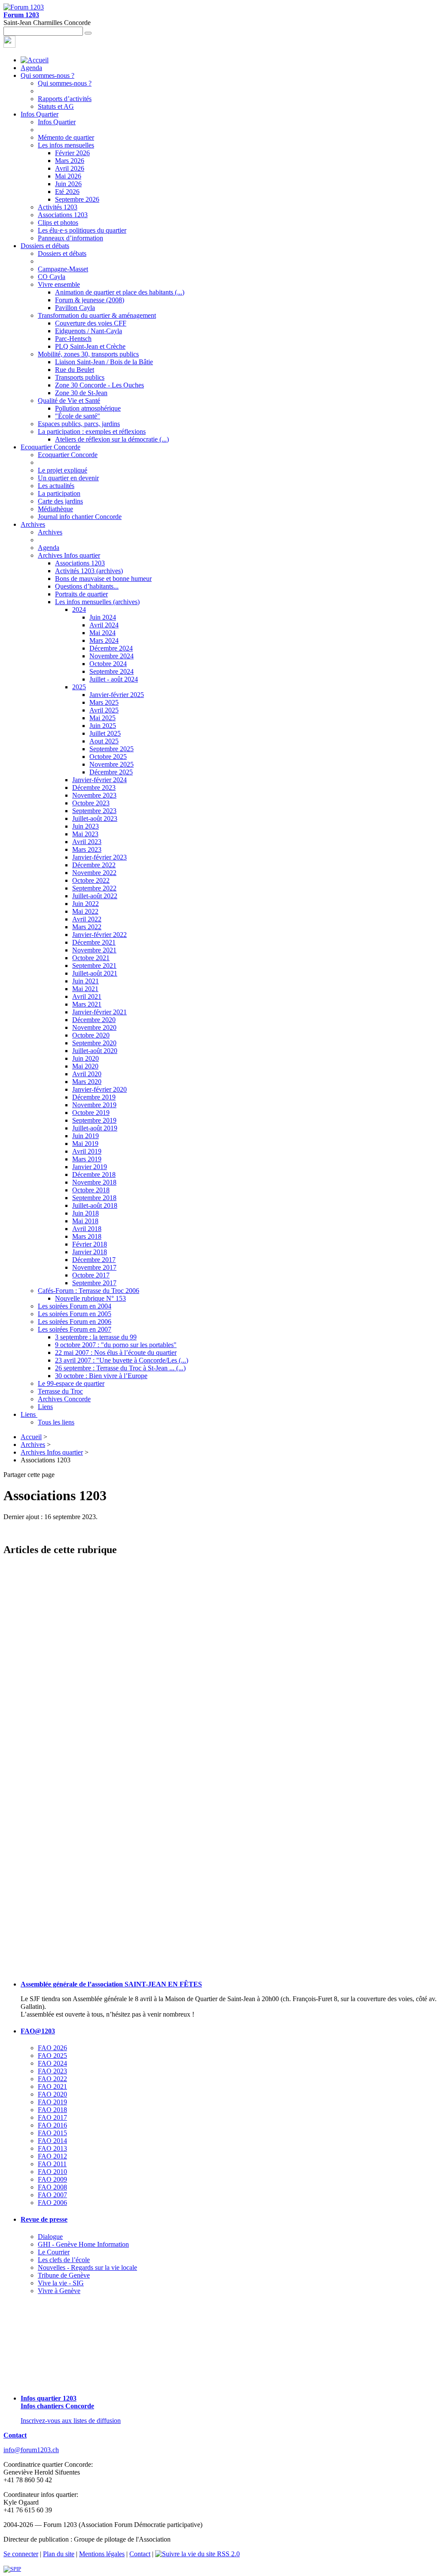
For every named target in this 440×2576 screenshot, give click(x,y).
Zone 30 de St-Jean (81, 393)
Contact (15, 2435)
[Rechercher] (88, 33)
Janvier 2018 (90, 1252)
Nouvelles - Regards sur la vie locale (87, 2267)
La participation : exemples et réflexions (92, 431)
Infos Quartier (57, 122)
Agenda (31, 68)
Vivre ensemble (59, 284)
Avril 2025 (104, 710)
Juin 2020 (86, 1058)
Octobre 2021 (91, 958)
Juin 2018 (86, 1213)
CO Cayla (52, 277)
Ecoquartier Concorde (68, 455)
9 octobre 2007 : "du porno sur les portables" (116, 1345)
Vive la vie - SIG (61, 2283)
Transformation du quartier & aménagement (97, 315)
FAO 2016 (52, 2125)
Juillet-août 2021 (95, 973)
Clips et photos (58, 223)
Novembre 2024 (112, 656)
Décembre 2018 (94, 1174)
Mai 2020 (85, 1066)
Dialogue (50, 2237)
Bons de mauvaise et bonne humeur (103, 579)
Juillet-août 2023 (95, 818)
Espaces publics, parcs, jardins (79, 424)
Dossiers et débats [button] (45, 246)
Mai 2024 (102, 633)
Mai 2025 (102, 718)
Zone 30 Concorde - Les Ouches (99, 385)
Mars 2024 (104, 640)
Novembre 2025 (112, 764)
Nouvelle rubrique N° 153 (90, 1298)
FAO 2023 (52, 2071)
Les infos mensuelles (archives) (97, 602)
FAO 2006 (52, 2203)
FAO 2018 (52, 2110)
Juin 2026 (68, 184)
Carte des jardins (60, 501)
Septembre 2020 (94, 1043)
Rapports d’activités (65, 99)
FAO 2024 (52, 2063)
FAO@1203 (38, 2031)
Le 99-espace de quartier (71, 1383)
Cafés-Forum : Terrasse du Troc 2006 (89, 1291)
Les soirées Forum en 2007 (75, 1329)
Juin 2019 (86, 1136)
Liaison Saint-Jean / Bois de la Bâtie (104, 362)
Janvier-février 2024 (99, 780)
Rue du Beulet (75, 370)
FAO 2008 (52, 2187)
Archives (50, 532)
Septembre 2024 (112, 671)
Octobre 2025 (108, 757)
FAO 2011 (52, 2164)
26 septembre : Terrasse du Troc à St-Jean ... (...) (120, 1368)
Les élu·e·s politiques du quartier (82, 230)
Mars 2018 (87, 1236)
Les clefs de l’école (64, 2260)
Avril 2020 (87, 1074)
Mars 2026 (70, 161)
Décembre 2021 (94, 942)
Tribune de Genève (64, 2275)
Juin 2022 (86, 904)
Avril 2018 (87, 1229)
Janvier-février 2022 (99, 935)
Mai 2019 (85, 1144)
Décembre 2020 (94, 1020)
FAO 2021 (52, 2086)
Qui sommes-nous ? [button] (47, 75)
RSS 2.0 (228, 2554)
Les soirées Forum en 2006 (75, 1322)
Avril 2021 (87, 996)
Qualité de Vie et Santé (69, 401)
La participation (59, 493)
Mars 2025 (104, 702)
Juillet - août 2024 (114, 679)
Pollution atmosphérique (88, 408)
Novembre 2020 (94, 1027)
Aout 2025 (104, 741)
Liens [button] (29, 1414)
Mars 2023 (87, 849)
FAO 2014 (52, 2141)
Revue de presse (44, 2219)
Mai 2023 (85, 834)
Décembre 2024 (111, 648)
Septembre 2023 (94, 811)
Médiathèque (55, 509)
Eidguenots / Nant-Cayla (89, 331)
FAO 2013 (52, 2148)
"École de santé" (78, 416)
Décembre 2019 (94, 1097)
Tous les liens (56, 1422)
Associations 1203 (63, 215)
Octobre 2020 (91, 1035)
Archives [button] (33, 524)
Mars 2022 (87, 927)
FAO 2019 (52, 2102)
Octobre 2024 (108, 664)
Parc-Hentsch (73, 339)
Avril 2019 (87, 1151)
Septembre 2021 (94, 966)
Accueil (31, 1437)
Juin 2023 (86, 826)
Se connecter (21, 2554)
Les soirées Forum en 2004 (75, 1306)
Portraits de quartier (81, 594)
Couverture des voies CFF (91, 323)
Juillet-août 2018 (95, 1205)
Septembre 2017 (94, 1283)
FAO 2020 (52, 2094)
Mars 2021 (87, 1004)
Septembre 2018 (94, 1198)
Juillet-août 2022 (95, 896)
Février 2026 (72, 153)
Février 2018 (90, 1244)
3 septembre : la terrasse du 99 (96, 1337)
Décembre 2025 (111, 772)
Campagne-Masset (63, 269)
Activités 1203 (58, 207)
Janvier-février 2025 (117, 695)
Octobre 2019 (91, 1113)
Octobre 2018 (91, 1190)
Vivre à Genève (59, 2291)
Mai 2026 (68, 176)
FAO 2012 (52, 2156)
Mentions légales (102, 2554)
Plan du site (59, 2554)
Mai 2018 (85, 1221)
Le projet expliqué (63, 470)
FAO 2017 (52, 2117)
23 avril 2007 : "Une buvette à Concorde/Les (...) (122, 1360)
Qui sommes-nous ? (65, 83)
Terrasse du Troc (60, 1391)
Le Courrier (54, 2252)
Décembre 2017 (94, 1260)
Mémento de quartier (66, 137)
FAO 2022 (52, 2079)
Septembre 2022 (94, 888)
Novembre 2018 (94, 1182)
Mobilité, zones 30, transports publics (88, 354)
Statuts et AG (56, 106)
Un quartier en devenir (68, 478)
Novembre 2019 (94, 1105)
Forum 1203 (21, 15)
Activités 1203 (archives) (89, 571)
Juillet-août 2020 (95, 1051)
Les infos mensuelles (66, 145)
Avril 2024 (104, 625)
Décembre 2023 (94, 788)
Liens (45, 1407)
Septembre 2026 (77, 199)
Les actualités (56, 486)
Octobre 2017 (91, 1275)
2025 (79, 687)
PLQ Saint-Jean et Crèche (90, 346)
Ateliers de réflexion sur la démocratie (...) (112, 439)
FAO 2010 (52, 2172)
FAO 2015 (52, 2133)
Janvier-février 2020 (99, 1089)
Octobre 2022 (91, 880)
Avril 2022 (87, 919)
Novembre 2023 (94, 795)
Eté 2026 (67, 192)
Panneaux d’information (70, 238)
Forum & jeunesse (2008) (90, 300)
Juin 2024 (103, 617)
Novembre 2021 (94, 950)
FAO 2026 (52, 2048)
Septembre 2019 (94, 1120)
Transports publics (80, 377)
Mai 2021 (85, 989)
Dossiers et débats (62, 253)
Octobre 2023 (91, 803)
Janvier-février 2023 (99, 857)
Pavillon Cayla (75, 308)
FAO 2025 (52, 2056)
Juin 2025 (103, 726)
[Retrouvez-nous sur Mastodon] (9, 45)
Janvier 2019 (90, 1167)
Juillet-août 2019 (95, 1128)
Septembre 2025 (112, 749)
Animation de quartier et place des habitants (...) (120, 292)
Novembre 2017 (94, 1267)
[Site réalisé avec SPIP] (12, 2569)
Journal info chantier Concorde (80, 517)
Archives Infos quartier (69, 555)
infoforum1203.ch (31, 2450)
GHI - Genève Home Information (83, 2244)
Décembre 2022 (94, 865)
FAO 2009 (52, 2179)
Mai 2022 (85, 911)
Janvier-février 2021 (99, 1012)
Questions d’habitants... (87, 586)
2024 (79, 609)
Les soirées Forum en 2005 (75, 1314)
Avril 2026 (70, 168)
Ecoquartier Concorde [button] (50, 447)
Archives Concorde (64, 1399)
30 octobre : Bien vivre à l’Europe (101, 1376)
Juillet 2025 (105, 733)
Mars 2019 (87, 1159)
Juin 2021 (86, 981)
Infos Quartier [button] (40, 114)
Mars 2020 (87, 1082)
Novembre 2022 (94, 873)
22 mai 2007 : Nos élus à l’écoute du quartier (116, 1352)
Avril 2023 (87, 842)
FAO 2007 (52, 2195)
